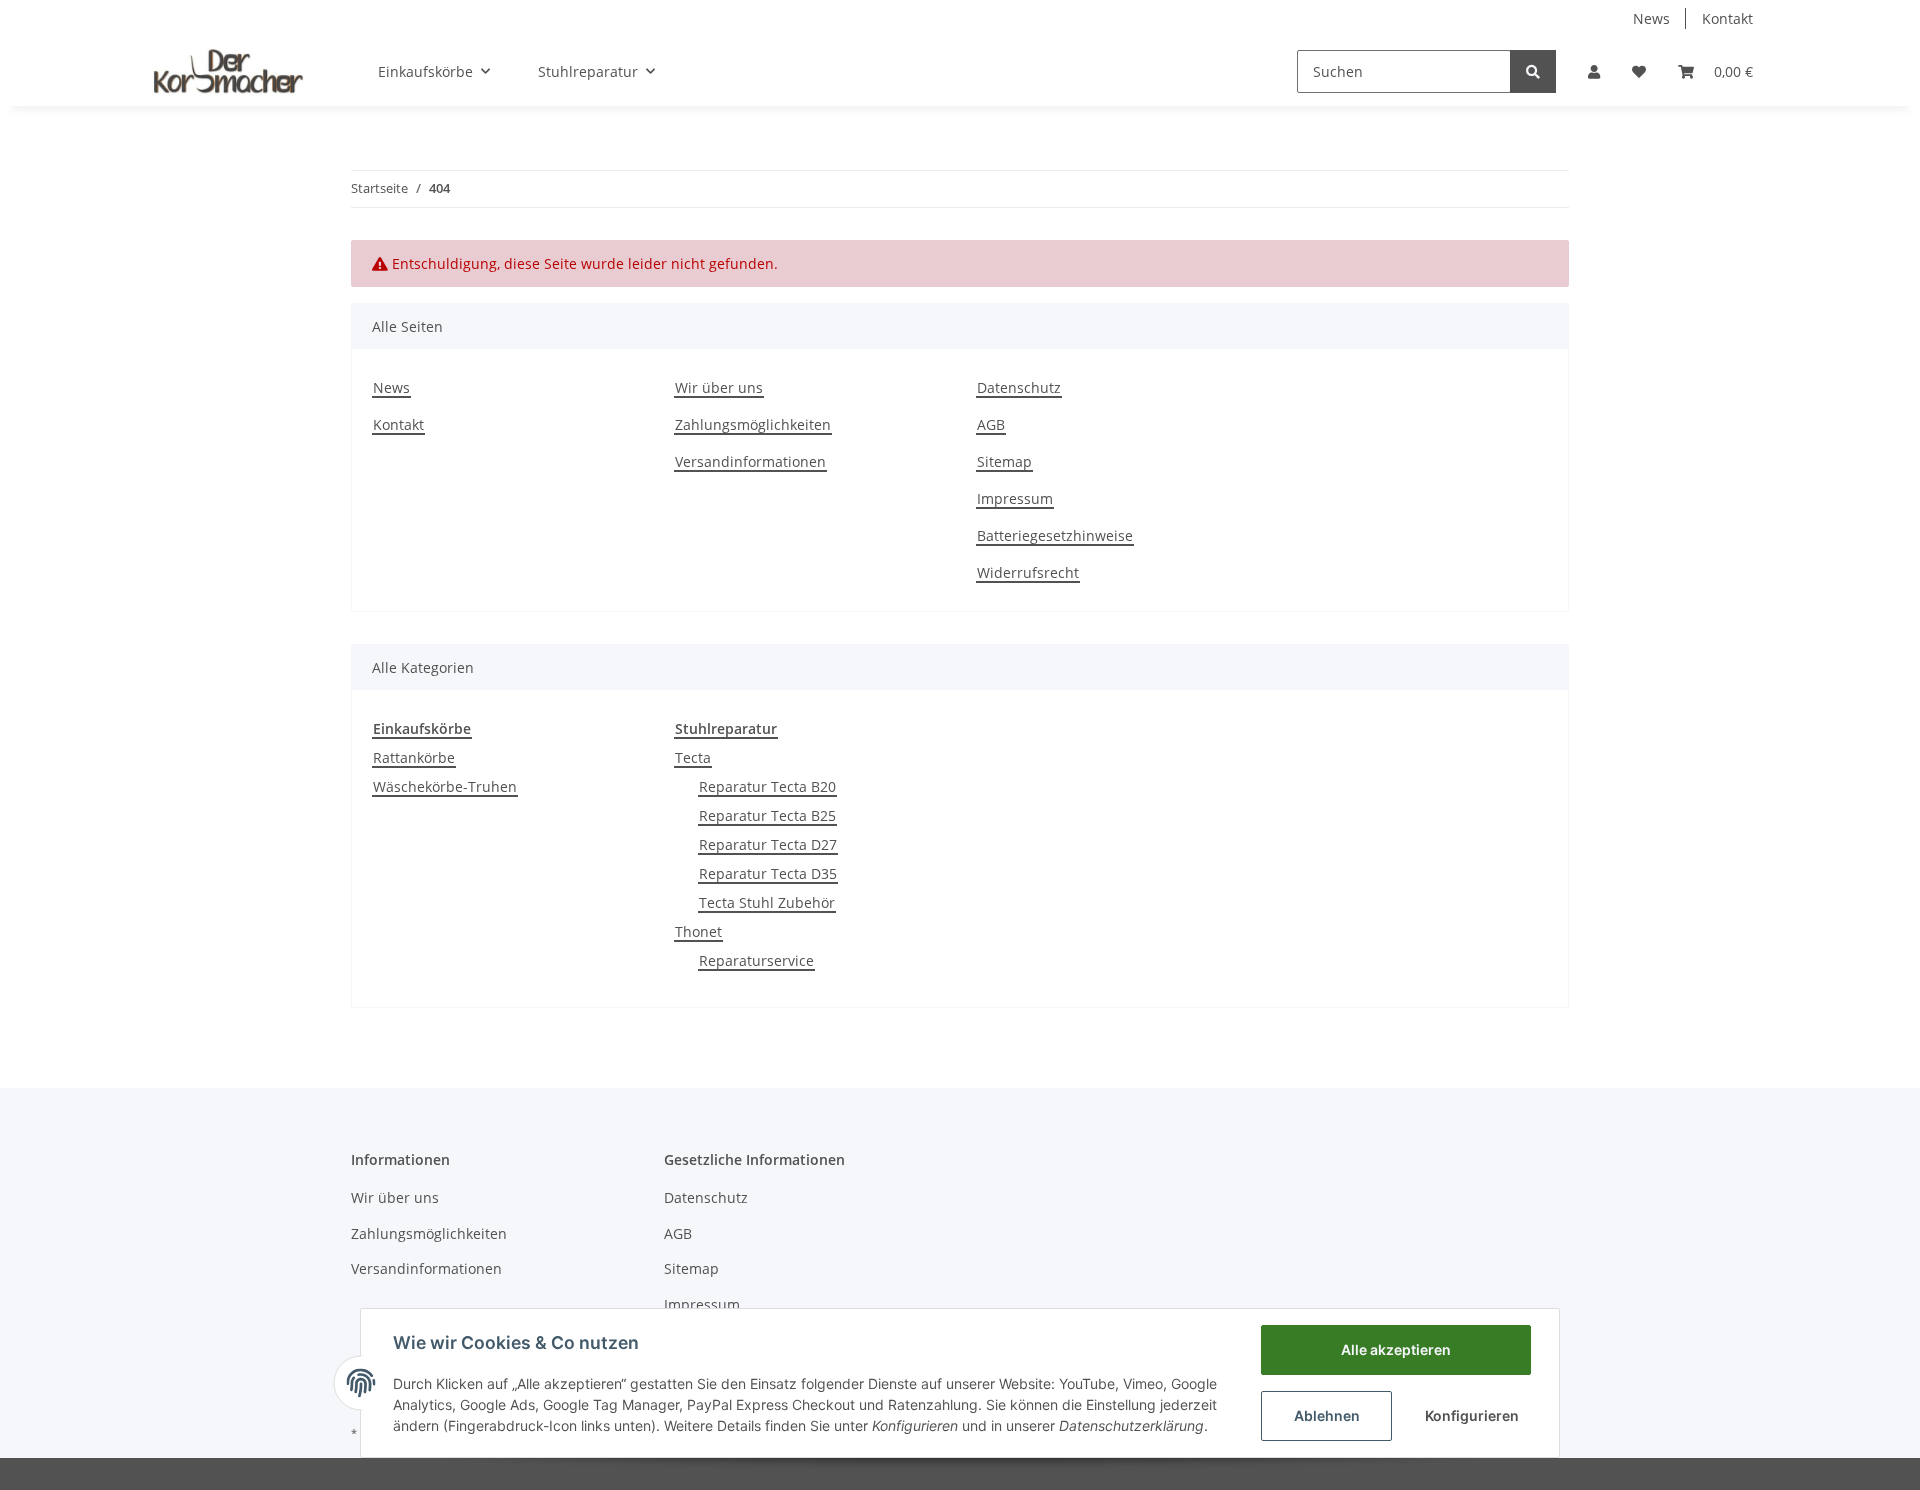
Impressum (1015, 498)
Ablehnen (1327, 1415)
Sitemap (1004, 461)
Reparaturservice (756, 960)
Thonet (698, 931)
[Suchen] (1533, 71)
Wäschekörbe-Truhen (445, 786)
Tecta (693, 757)
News (1651, 18)
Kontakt (1727, 18)
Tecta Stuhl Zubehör (767, 902)
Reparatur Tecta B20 (767, 786)
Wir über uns (719, 387)
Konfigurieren (1472, 1415)
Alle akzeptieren (1396, 1349)
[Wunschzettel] (1639, 71)
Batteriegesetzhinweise (1055, 535)
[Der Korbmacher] (228, 71)
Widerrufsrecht (1028, 572)
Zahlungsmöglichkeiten (753, 424)
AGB (991, 424)
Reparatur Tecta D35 (768, 873)
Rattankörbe (414, 757)
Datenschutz (1019, 387)
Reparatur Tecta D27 (768, 844)
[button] (1594, 71)
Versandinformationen (750, 461)
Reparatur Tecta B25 (767, 815)
